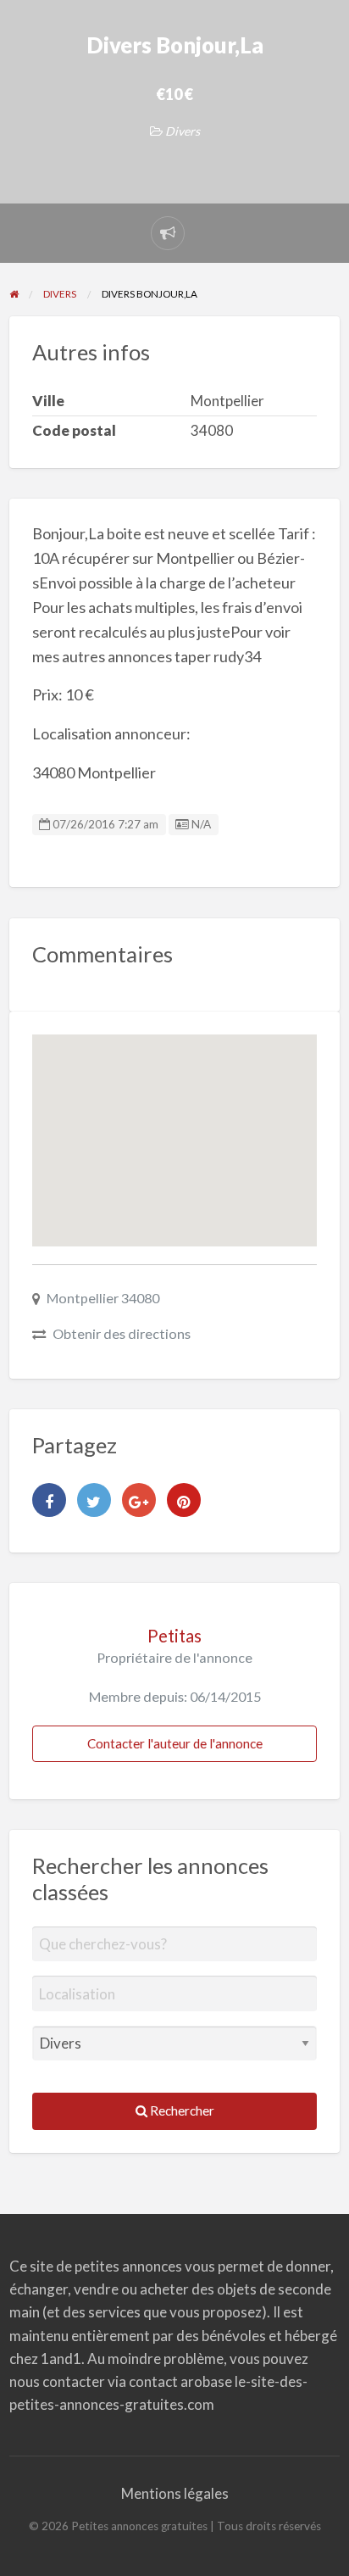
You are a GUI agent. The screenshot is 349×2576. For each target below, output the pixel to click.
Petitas (174, 1636)
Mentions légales (175, 2493)
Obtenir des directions (122, 1333)
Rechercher (181, 2110)
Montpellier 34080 (103, 1298)
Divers (183, 131)
